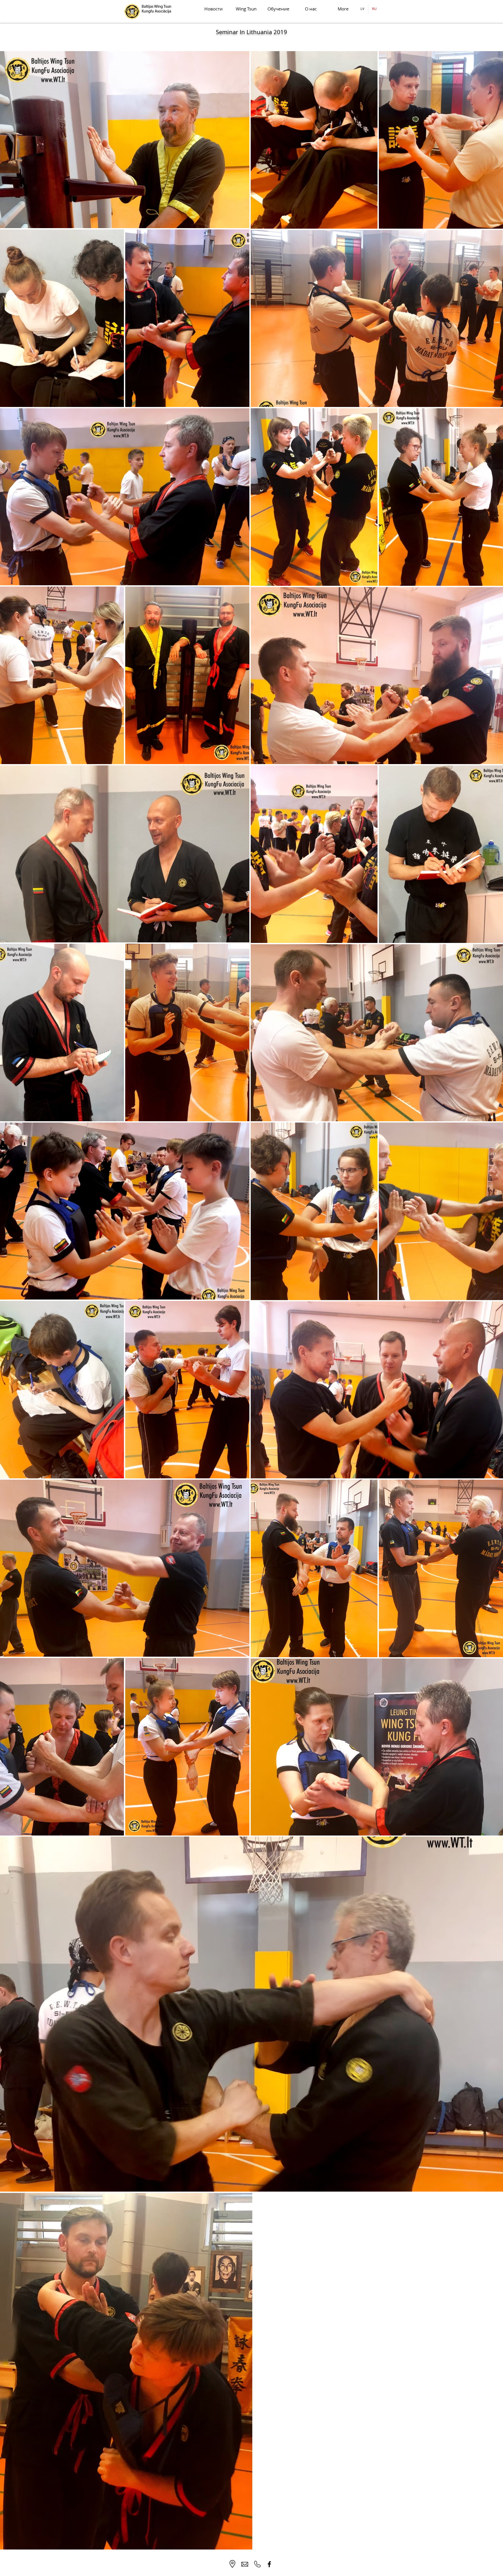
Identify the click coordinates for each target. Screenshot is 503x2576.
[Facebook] (269, 2564)
